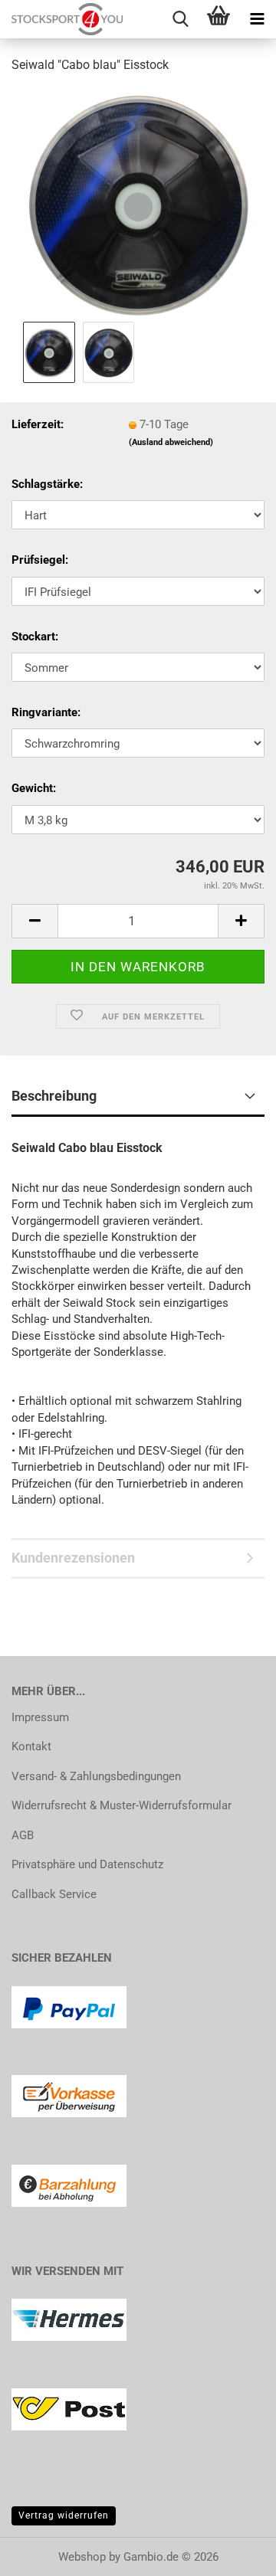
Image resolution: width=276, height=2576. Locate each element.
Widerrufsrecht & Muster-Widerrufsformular (122, 1805)
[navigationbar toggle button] (257, 19)
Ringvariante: (46, 712)
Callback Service (54, 1894)
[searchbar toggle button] (180, 19)
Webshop (82, 2557)
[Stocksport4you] (61, 19)
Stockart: (35, 637)
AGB (23, 1835)
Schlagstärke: (47, 484)
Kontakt (31, 1746)
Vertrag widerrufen (64, 2515)
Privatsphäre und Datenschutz (87, 1864)
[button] (34, 921)
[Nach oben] (234, 2553)
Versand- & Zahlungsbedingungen (96, 1776)
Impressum (40, 1717)
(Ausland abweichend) (171, 442)
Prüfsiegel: (40, 560)
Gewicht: (34, 788)
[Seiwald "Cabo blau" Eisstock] (138, 202)
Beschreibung (54, 1096)
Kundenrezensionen (73, 1558)
